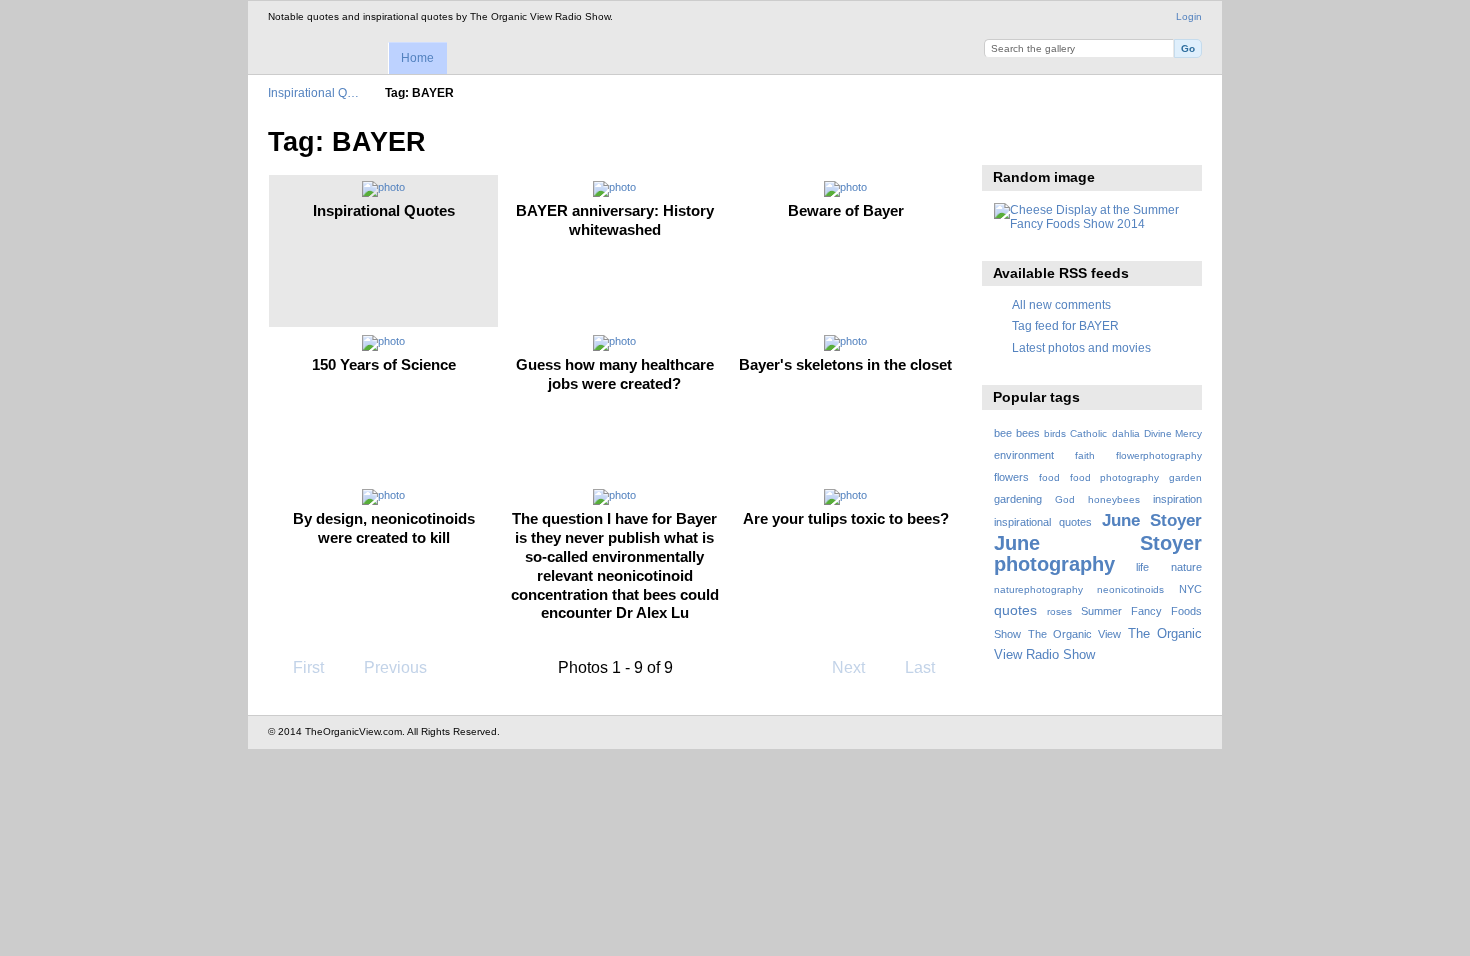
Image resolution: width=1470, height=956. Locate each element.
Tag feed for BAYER (1065, 325)
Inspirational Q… (313, 92)
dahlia (1126, 433)
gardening (1018, 499)
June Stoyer (1152, 520)
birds (1055, 433)
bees (1028, 433)
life (1142, 567)
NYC (1190, 589)
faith (1085, 455)
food (1049, 477)
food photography (1114, 477)
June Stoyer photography (1098, 553)
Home (417, 58)
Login (1189, 16)
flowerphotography (1159, 455)
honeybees (1114, 499)
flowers (1011, 477)
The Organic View (1074, 634)
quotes (1015, 610)
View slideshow (1004, 140)
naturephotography (1038, 589)
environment (1024, 455)
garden (1185, 477)
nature (1186, 567)
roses (1059, 611)
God (1065, 499)
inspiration (1177, 499)
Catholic (1088, 433)
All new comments (1061, 304)
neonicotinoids (1130, 589)
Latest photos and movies (1081, 347)
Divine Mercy (1173, 433)
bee (1003, 433)
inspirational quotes (1043, 522)
